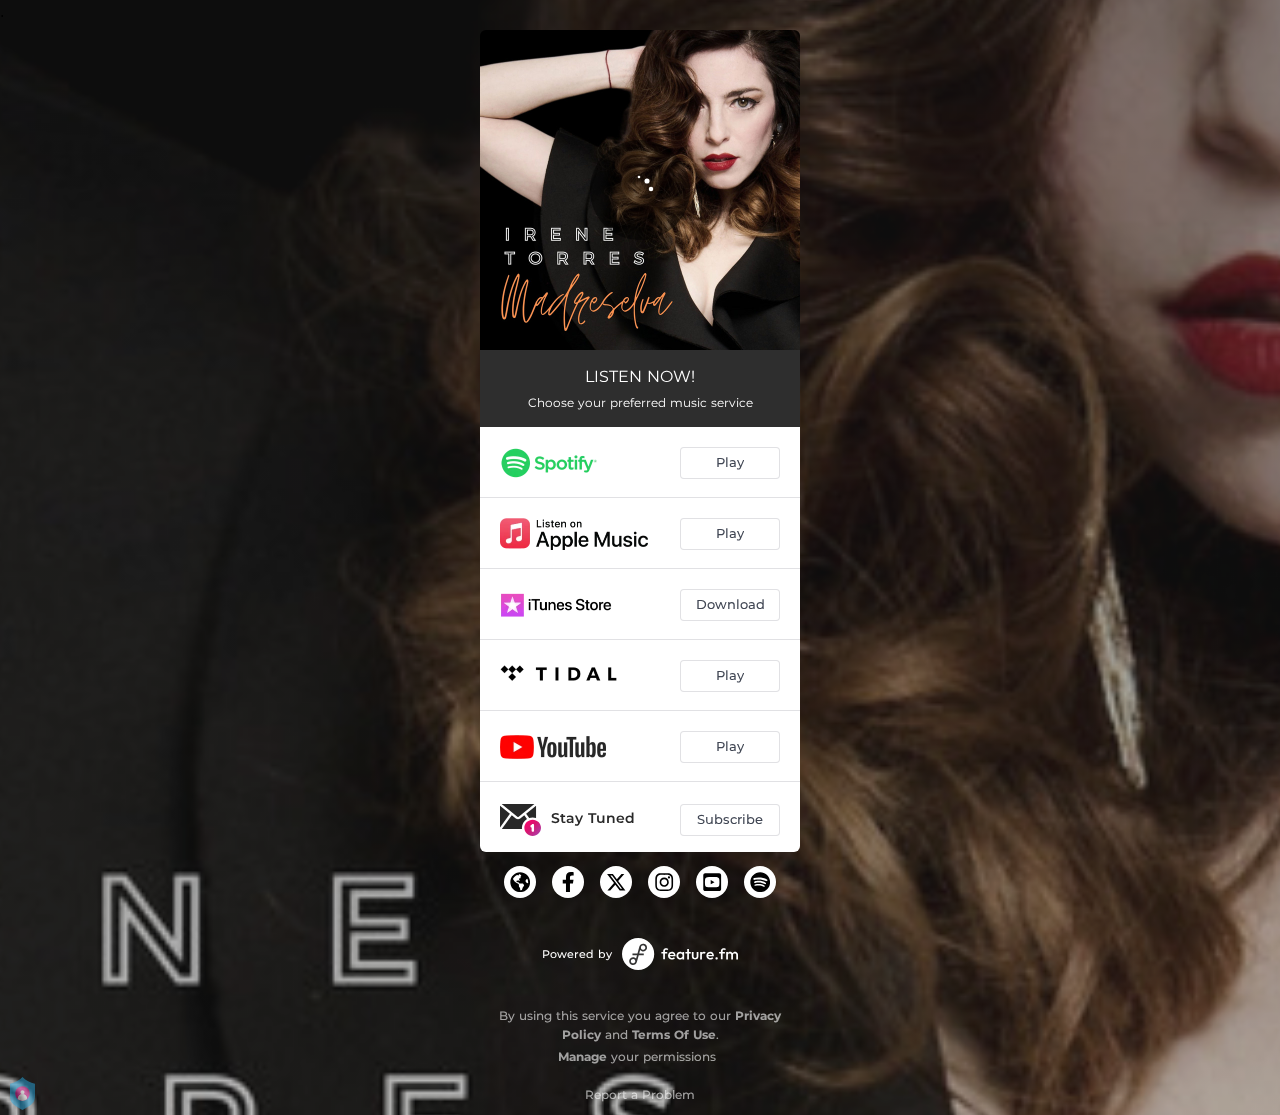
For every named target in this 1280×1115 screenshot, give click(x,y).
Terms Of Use (674, 1034)
